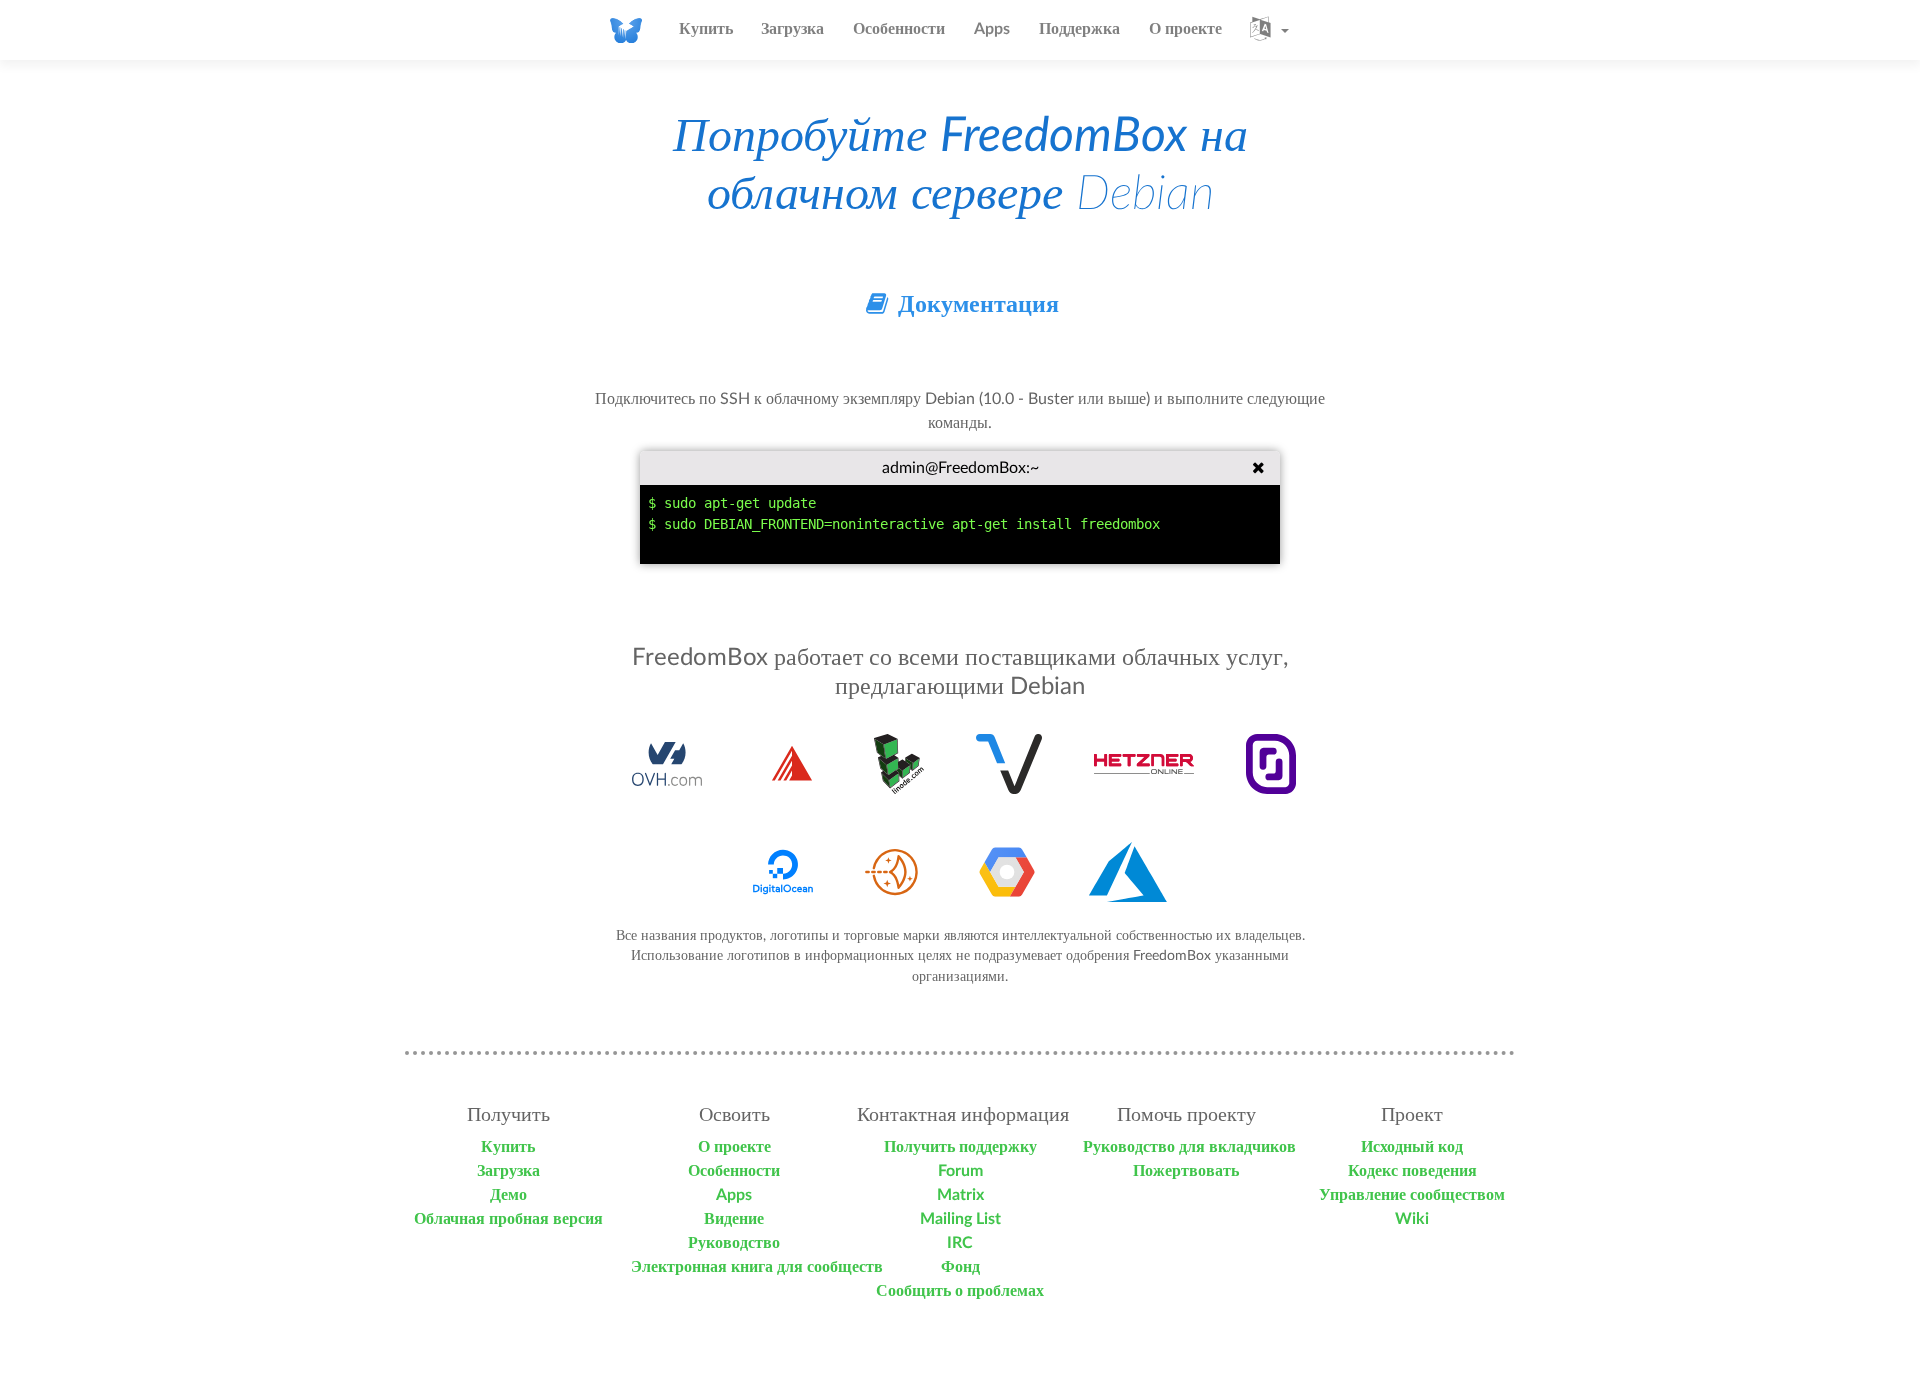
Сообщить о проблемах (960, 1291)
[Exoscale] (792, 764)
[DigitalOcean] (783, 872)
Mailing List (960, 1219)
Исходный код (1412, 1147)
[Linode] (899, 764)
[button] (1269, 30)
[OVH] (667, 764)
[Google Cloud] (1007, 872)
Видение (734, 1219)
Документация (975, 305)
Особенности (899, 29)
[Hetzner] (1144, 763)
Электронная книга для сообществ (757, 1267)
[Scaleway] (1271, 764)
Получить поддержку (960, 1147)
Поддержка (1079, 29)
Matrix (960, 1195)
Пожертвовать (1186, 1171)
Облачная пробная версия (508, 1219)
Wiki (1412, 1219)
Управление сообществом (1412, 1195)
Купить (706, 29)
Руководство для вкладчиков (1189, 1147)
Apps (992, 29)
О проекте (1185, 29)
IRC (960, 1243)
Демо (508, 1195)
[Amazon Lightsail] (895, 872)
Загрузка (792, 29)
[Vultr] (1009, 764)
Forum (960, 1171)
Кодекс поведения (1412, 1171)
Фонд (960, 1267)
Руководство (734, 1243)
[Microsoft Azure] (1127, 872)
